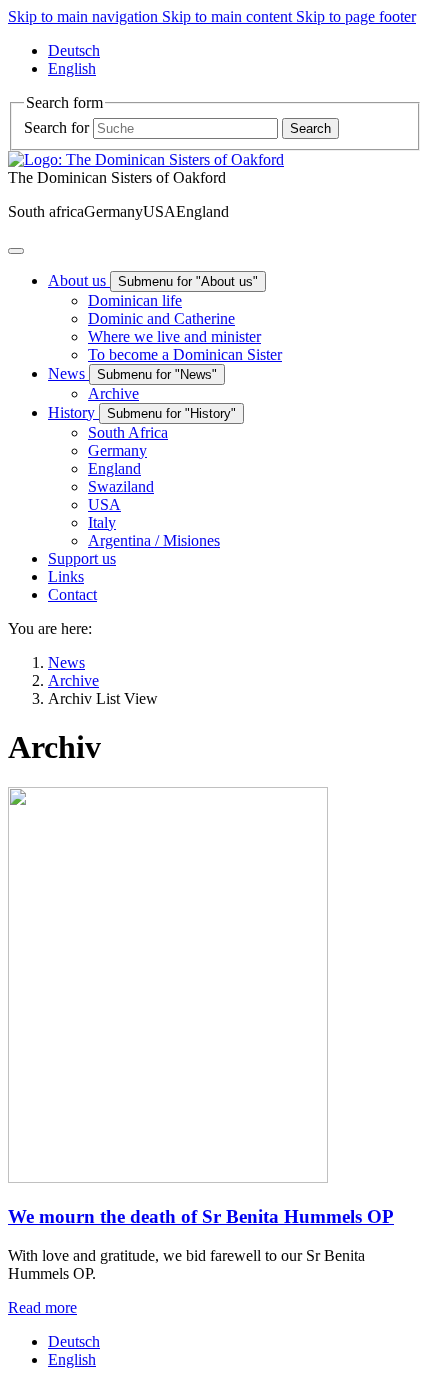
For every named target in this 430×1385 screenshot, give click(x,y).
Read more (42, 1307)
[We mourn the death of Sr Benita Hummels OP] (168, 1177)
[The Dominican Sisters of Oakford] (146, 159)
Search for (56, 127)
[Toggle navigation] (16, 251)
